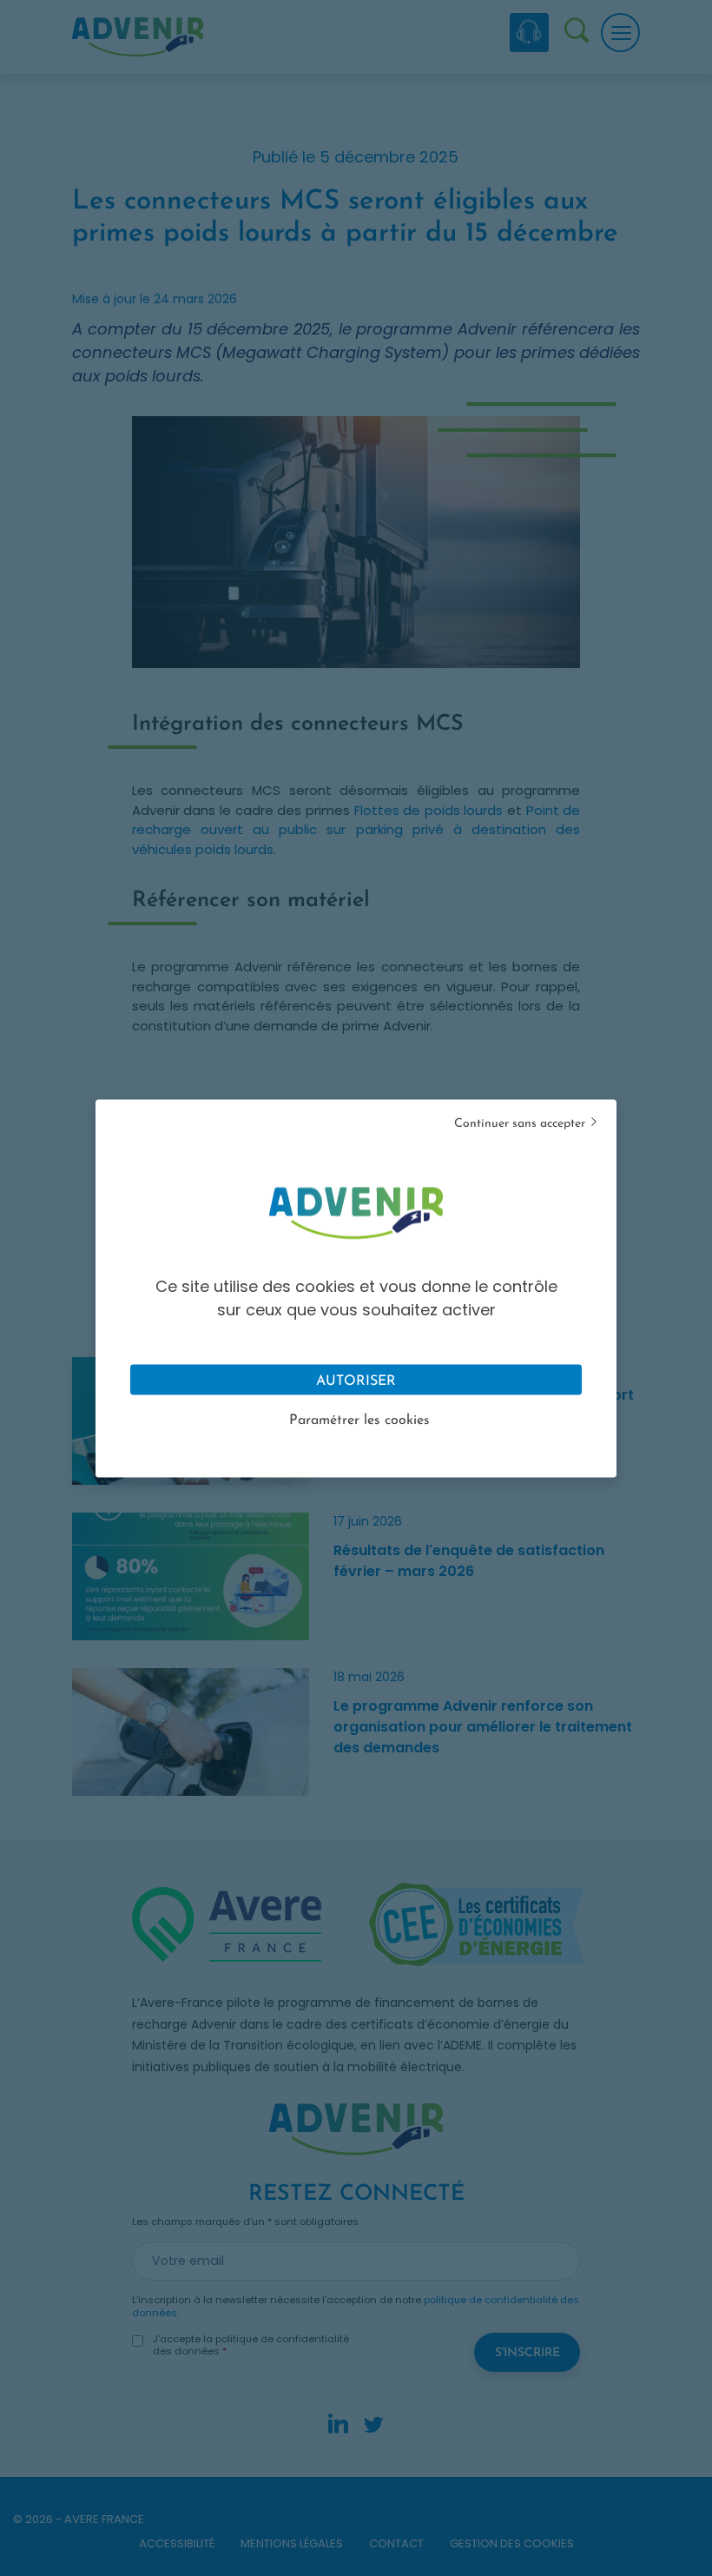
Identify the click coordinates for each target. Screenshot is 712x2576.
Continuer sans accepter (520, 1123)
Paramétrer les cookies (359, 1420)
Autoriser (356, 1381)
